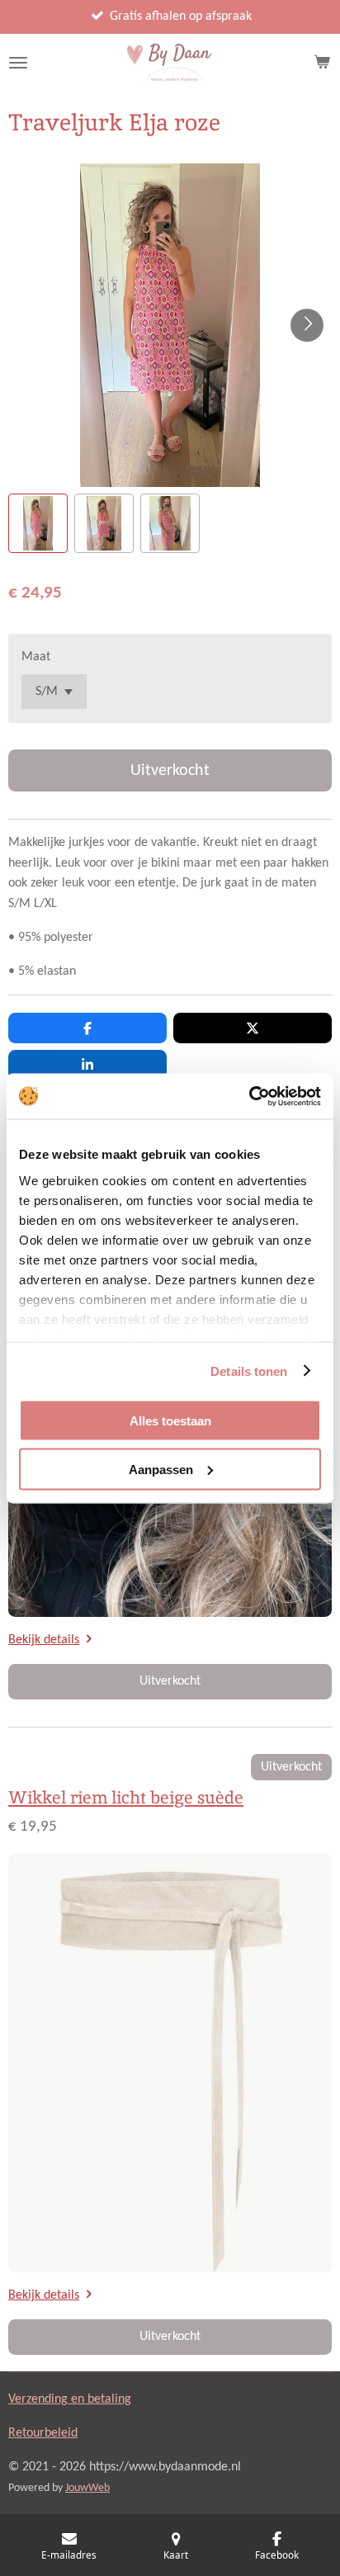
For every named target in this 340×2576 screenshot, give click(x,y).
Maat (36, 657)
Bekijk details (44, 1640)
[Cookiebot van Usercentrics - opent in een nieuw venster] (249, 1096)
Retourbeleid (43, 2433)
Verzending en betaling (70, 2399)
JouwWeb (87, 2488)
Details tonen (249, 1371)
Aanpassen (161, 1469)
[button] (38, 523)
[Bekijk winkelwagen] (322, 63)
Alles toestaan (170, 1421)
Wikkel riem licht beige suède (126, 1797)
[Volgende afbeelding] (307, 325)
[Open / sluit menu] (18, 63)
